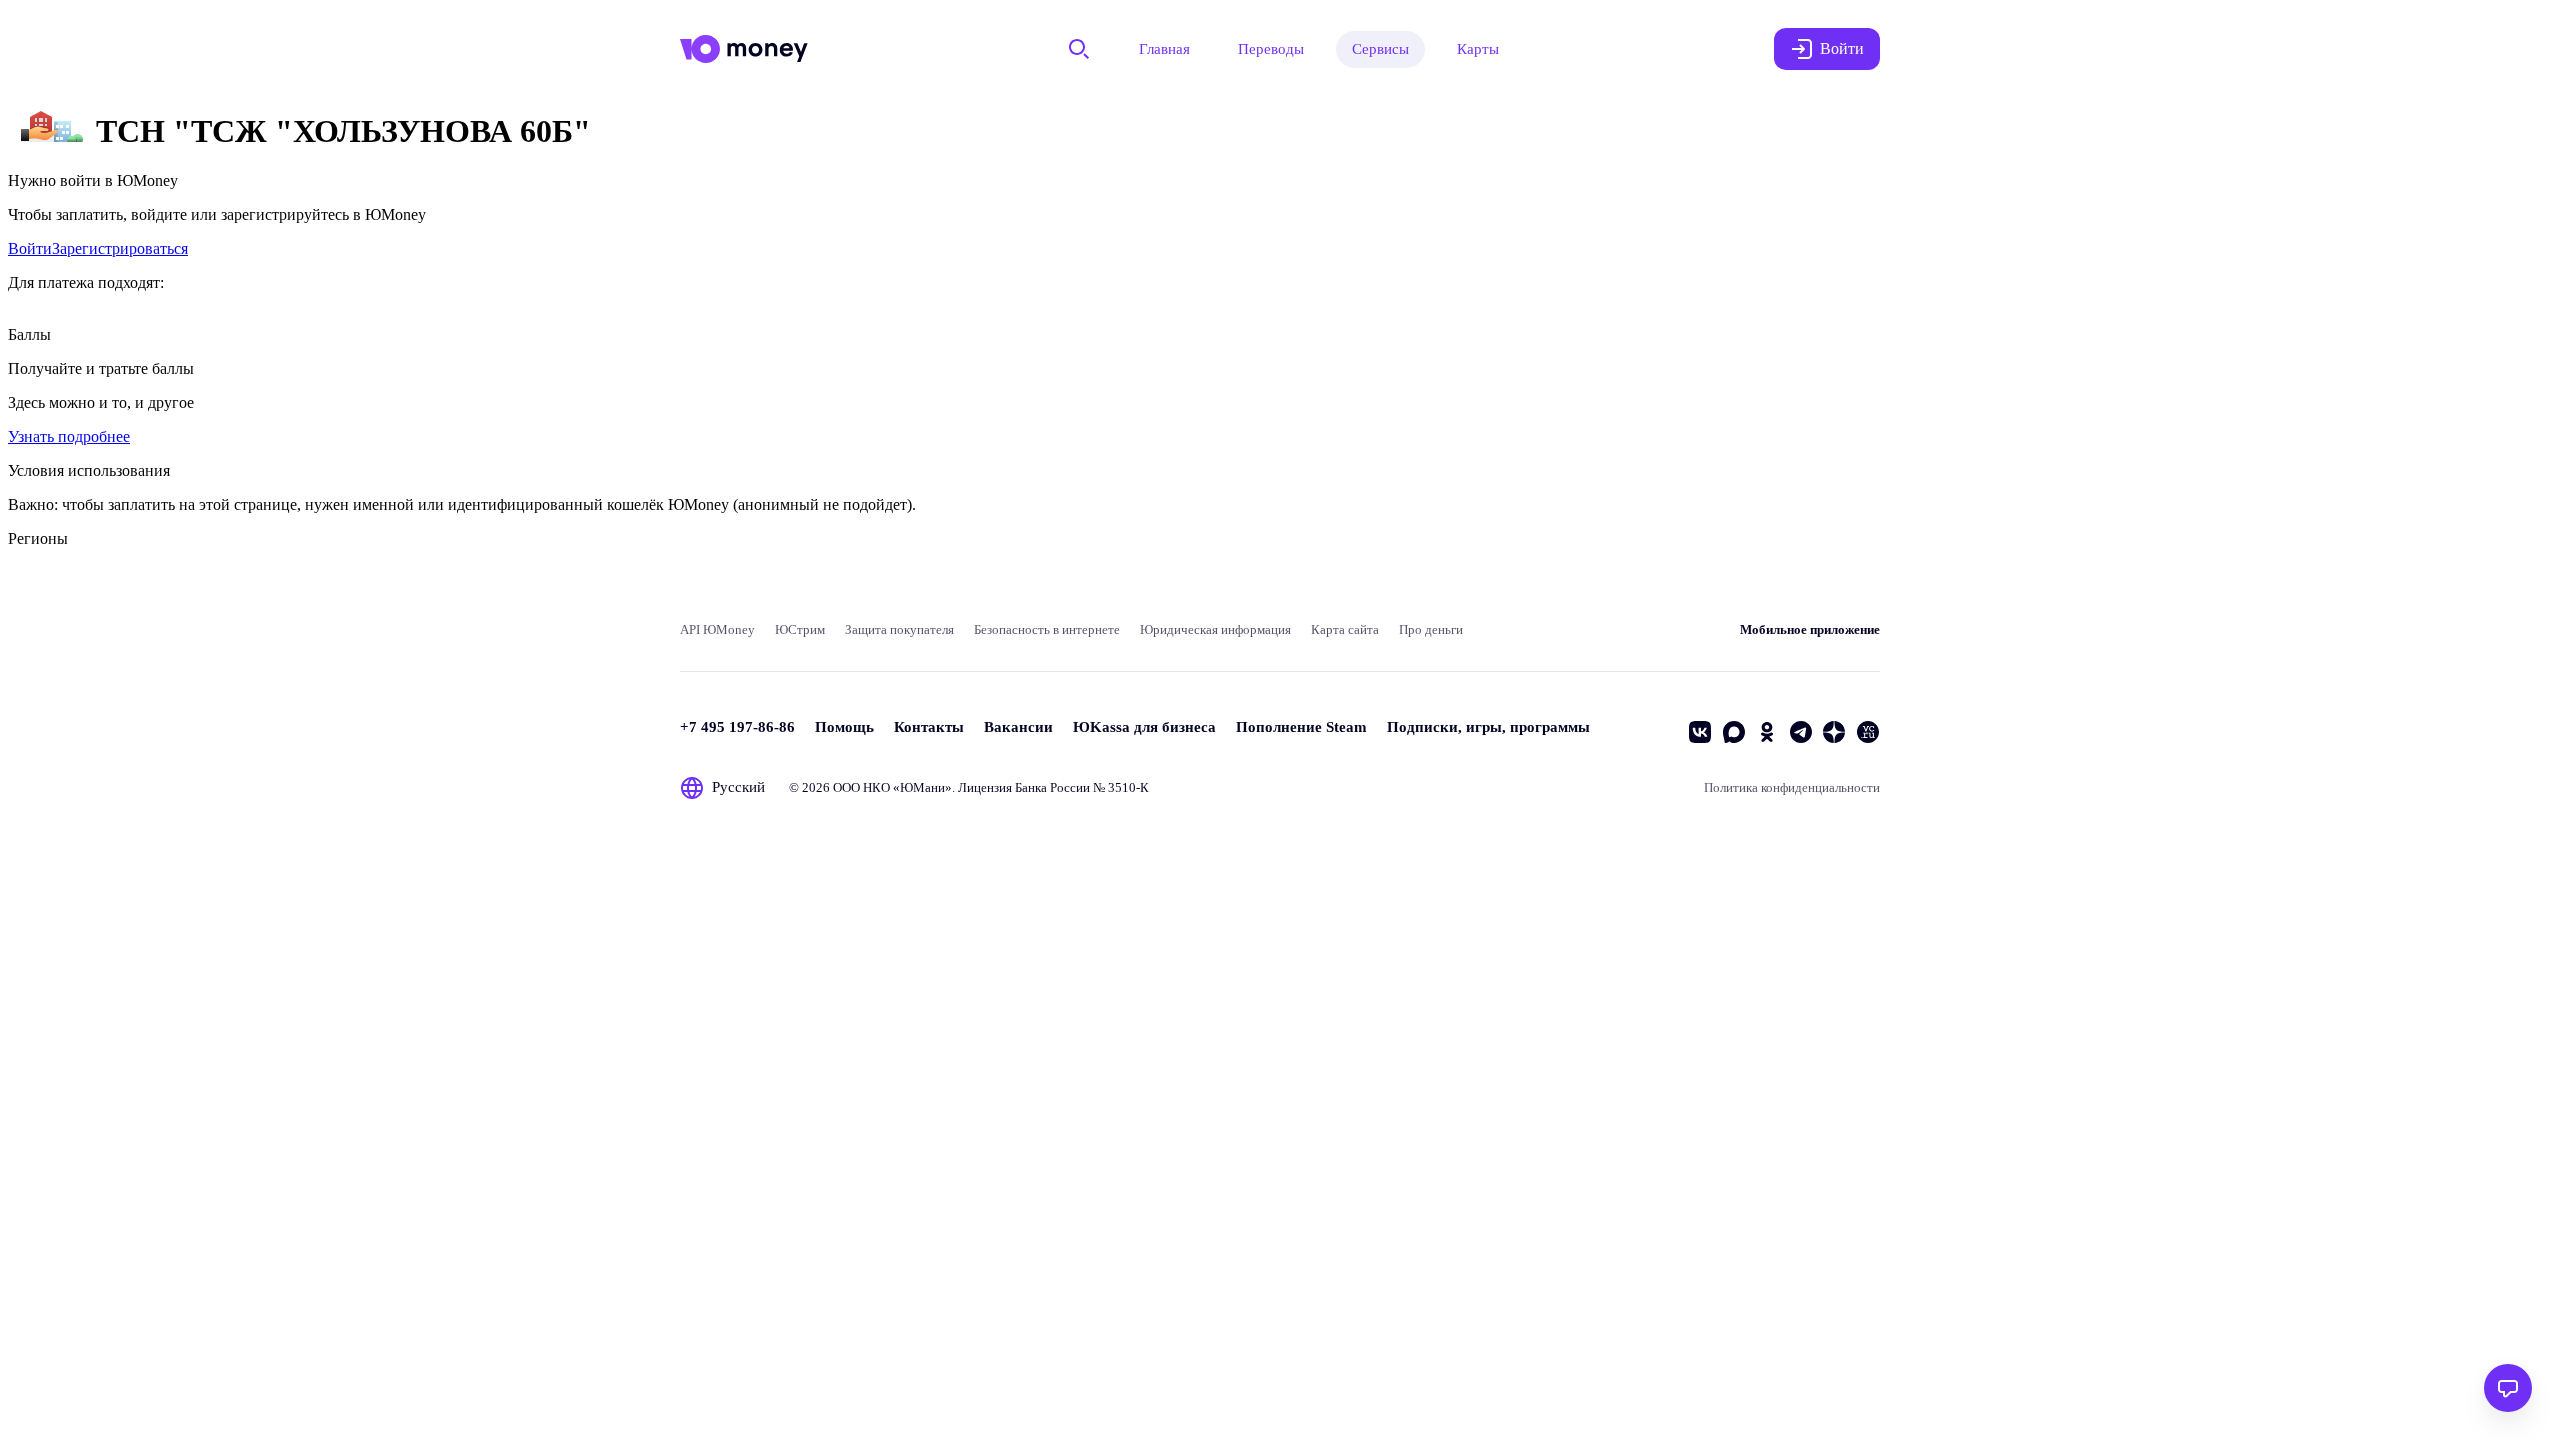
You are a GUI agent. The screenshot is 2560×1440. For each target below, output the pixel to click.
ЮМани (922, 787)
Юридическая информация (1215, 629)
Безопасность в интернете (1047, 629)
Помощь (844, 727)
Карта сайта (1345, 629)
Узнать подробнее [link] (69, 436)
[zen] (1834, 732)
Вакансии (1018, 727)
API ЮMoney (717, 629)
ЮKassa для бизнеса (1144, 727)
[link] (30, 248)
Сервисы (1380, 49)
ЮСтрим (800, 629)
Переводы (1271, 49)
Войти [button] (1842, 48)
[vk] (1700, 732)
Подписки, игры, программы (1488, 727)
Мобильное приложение (1810, 629)
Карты (1478, 49)
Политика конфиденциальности (1792, 787)
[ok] (1767, 732)
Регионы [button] (38, 538)
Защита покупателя (899, 629)
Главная (1164, 49)
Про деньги (1431, 629)
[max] (1734, 732)
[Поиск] (1079, 49)
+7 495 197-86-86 (737, 727)
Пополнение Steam (1301, 727)
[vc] (1868, 732)
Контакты (929, 727)
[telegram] (1801, 732)
